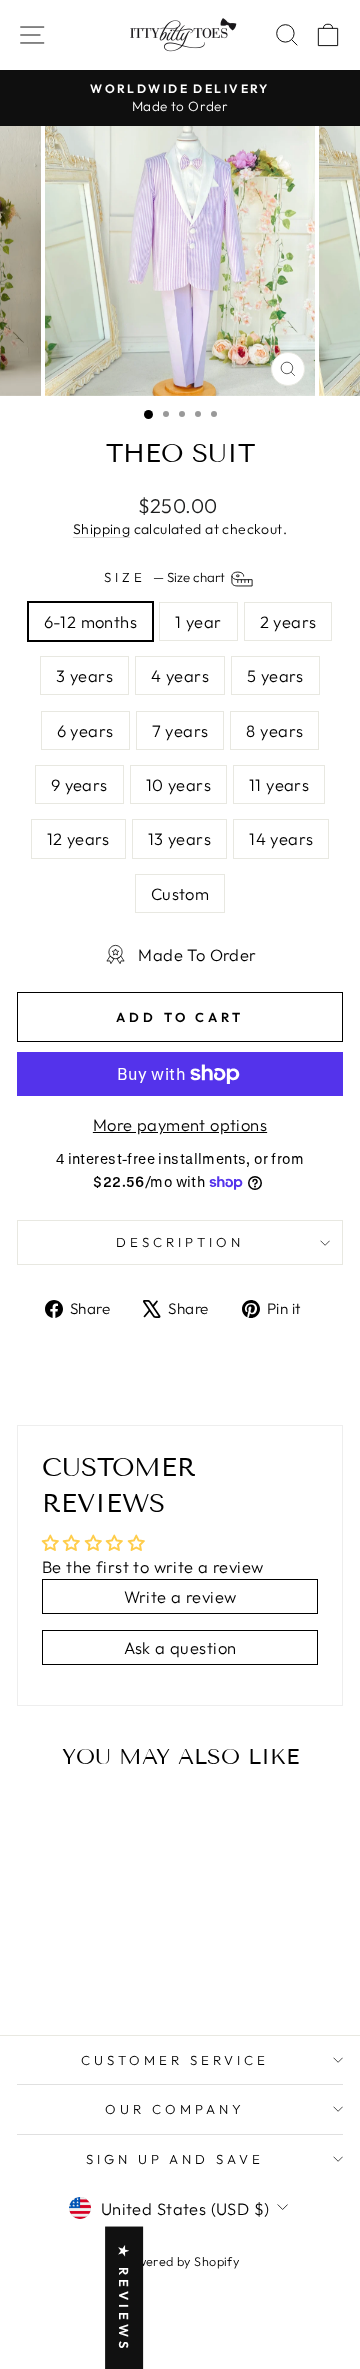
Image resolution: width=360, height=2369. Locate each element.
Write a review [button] (180, 1596)
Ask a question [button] (180, 1647)
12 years (78, 838)
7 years (180, 730)
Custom (180, 893)
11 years (279, 784)
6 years (85, 730)
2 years (288, 621)
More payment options (180, 1124)
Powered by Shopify (180, 2261)
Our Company (175, 2109)
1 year (198, 621)
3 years (84, 675)
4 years (180, 675)
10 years (178, 784)
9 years (79, 784)
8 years (274, 730)
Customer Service (175, 2060)
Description (180, 1242)
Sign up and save (175, 2159)
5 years (275, 675)
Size (166, 577)
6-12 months (91, 621)
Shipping (101, 529)
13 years (179, 838)
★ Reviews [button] (124, 2297)
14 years (281, 838)
